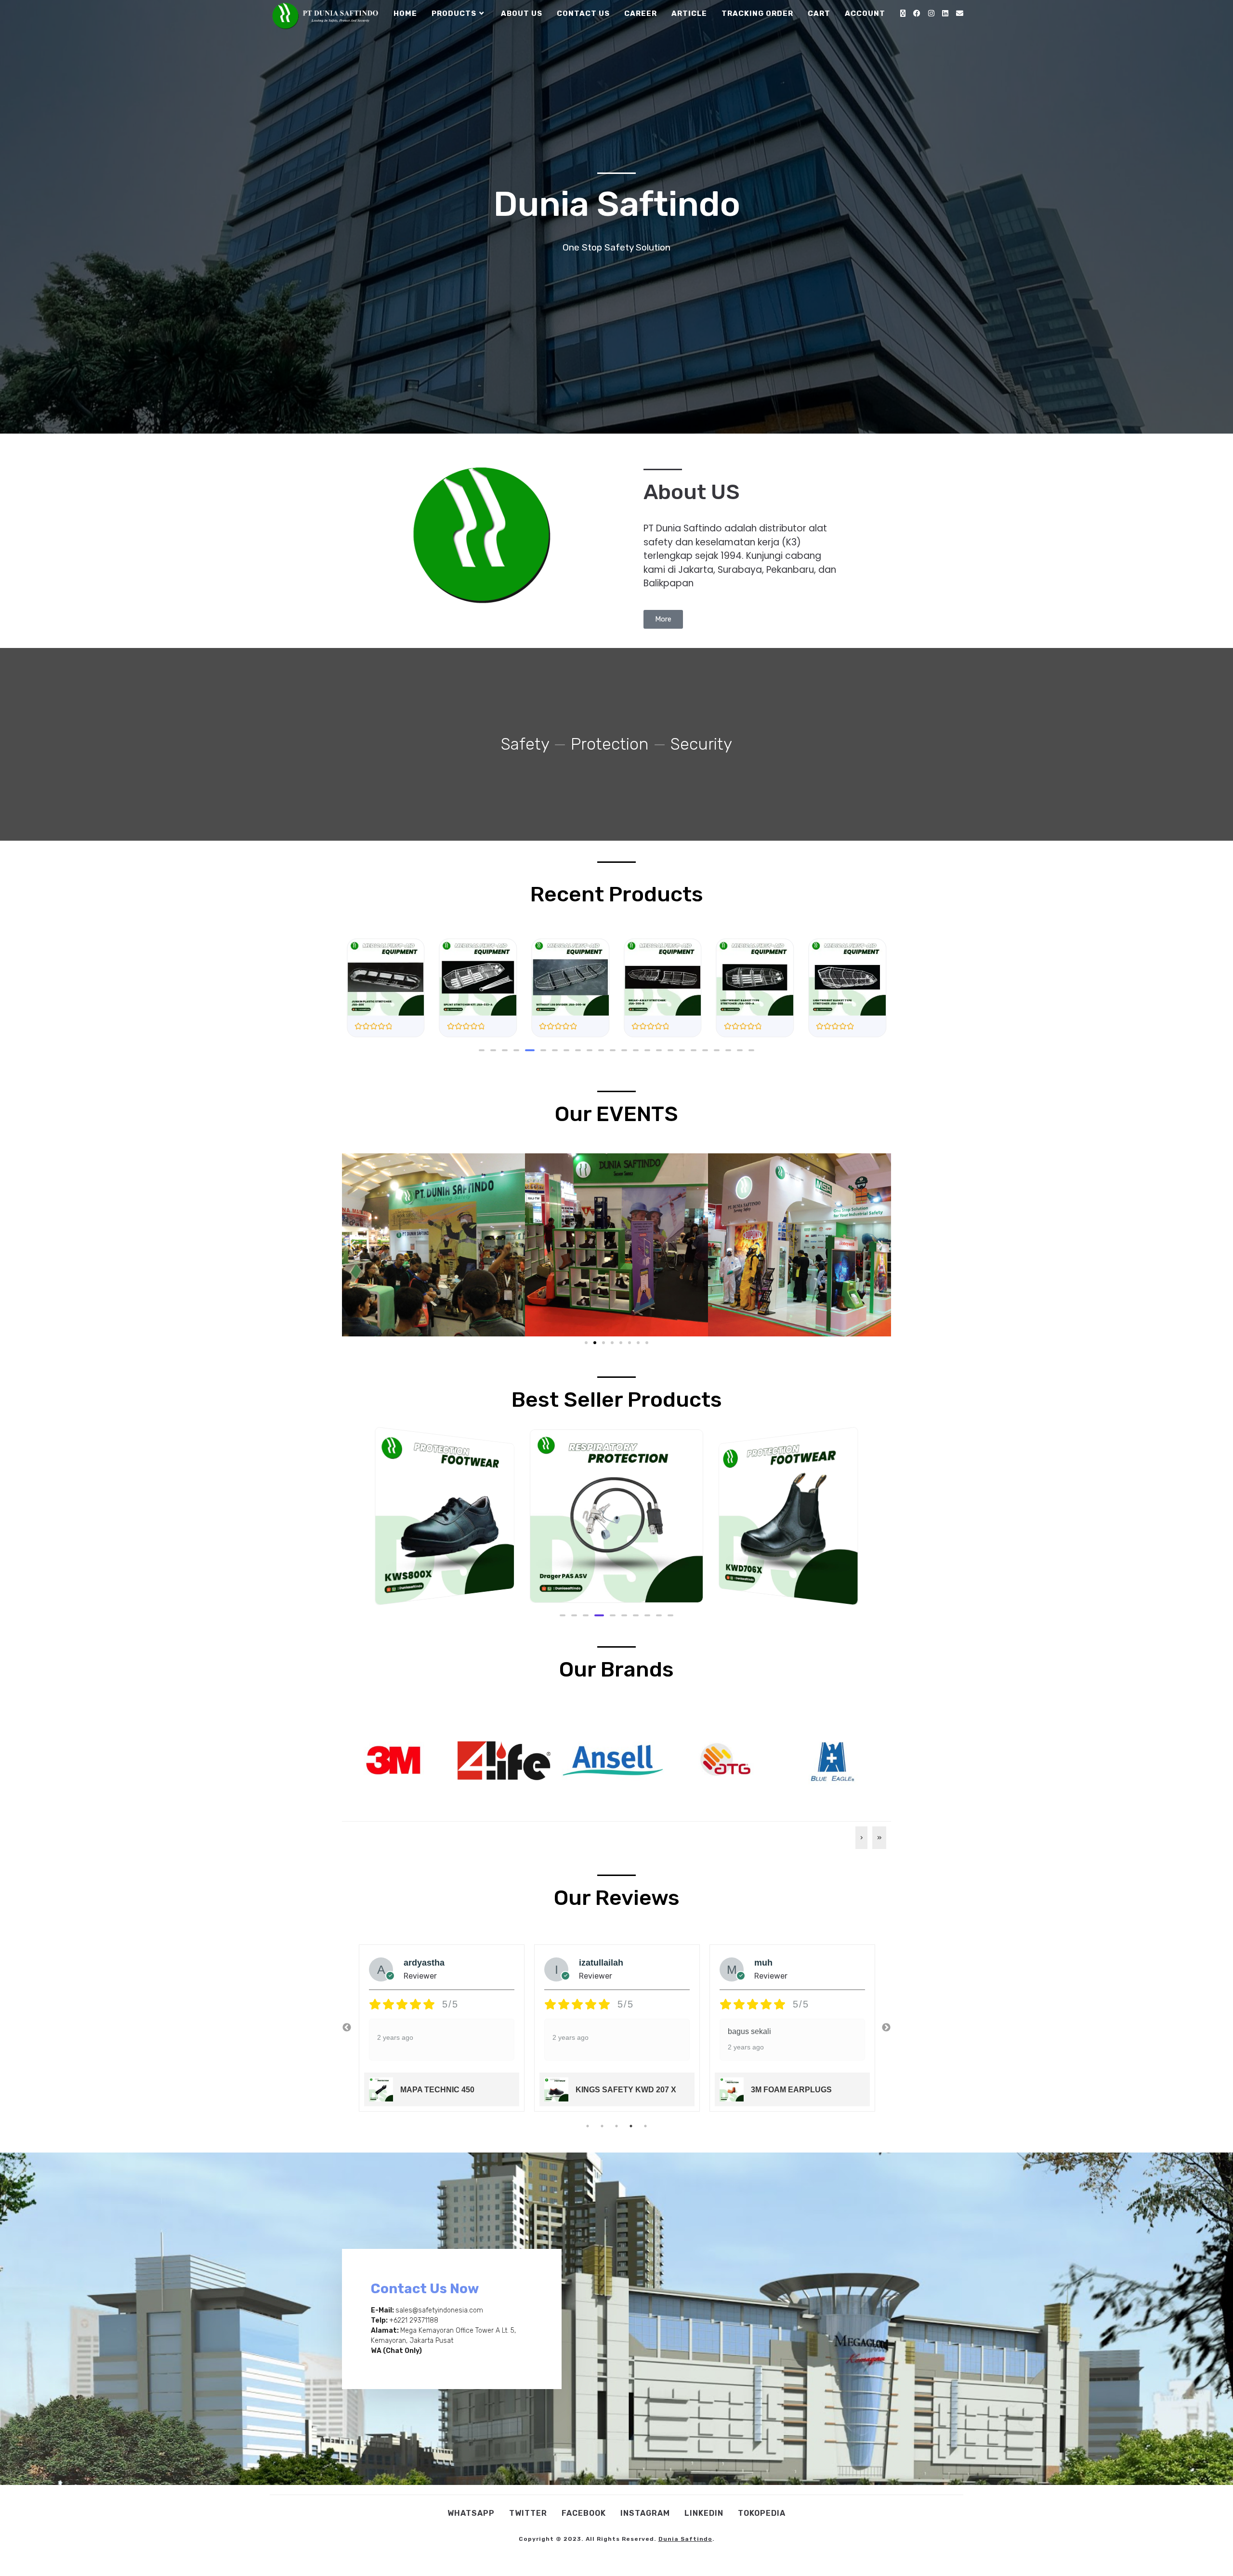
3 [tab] (616, 2126)
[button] (482, 1050)
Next (886, 2028)
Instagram (645, 2513)
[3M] (393, 1759)
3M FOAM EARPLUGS (616, 2090)
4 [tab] (631, 2126)
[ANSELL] (613, 1759)
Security (701, 744)
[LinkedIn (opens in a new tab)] (945, 13)
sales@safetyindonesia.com (439, 2310)
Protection (610, 744)
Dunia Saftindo (685, 2539)
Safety (525, 744)
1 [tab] (588, 2126)
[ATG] (723, 1759)
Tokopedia (762, 2513)
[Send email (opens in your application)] (960, 13)
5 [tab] (645, 2126)
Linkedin (704, 2513)
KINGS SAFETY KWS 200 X (801, 2090)
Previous (347, 2028)
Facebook (584, 2513)
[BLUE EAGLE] (833, 1759)
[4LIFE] (503, 1759)
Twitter (528, 2513)
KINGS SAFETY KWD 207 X (451, 2090)
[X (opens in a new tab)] (903, 13)
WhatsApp (471, 2513)
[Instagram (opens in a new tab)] (931, 13)
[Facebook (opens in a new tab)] (917, 13)
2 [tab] (602, 2126)
